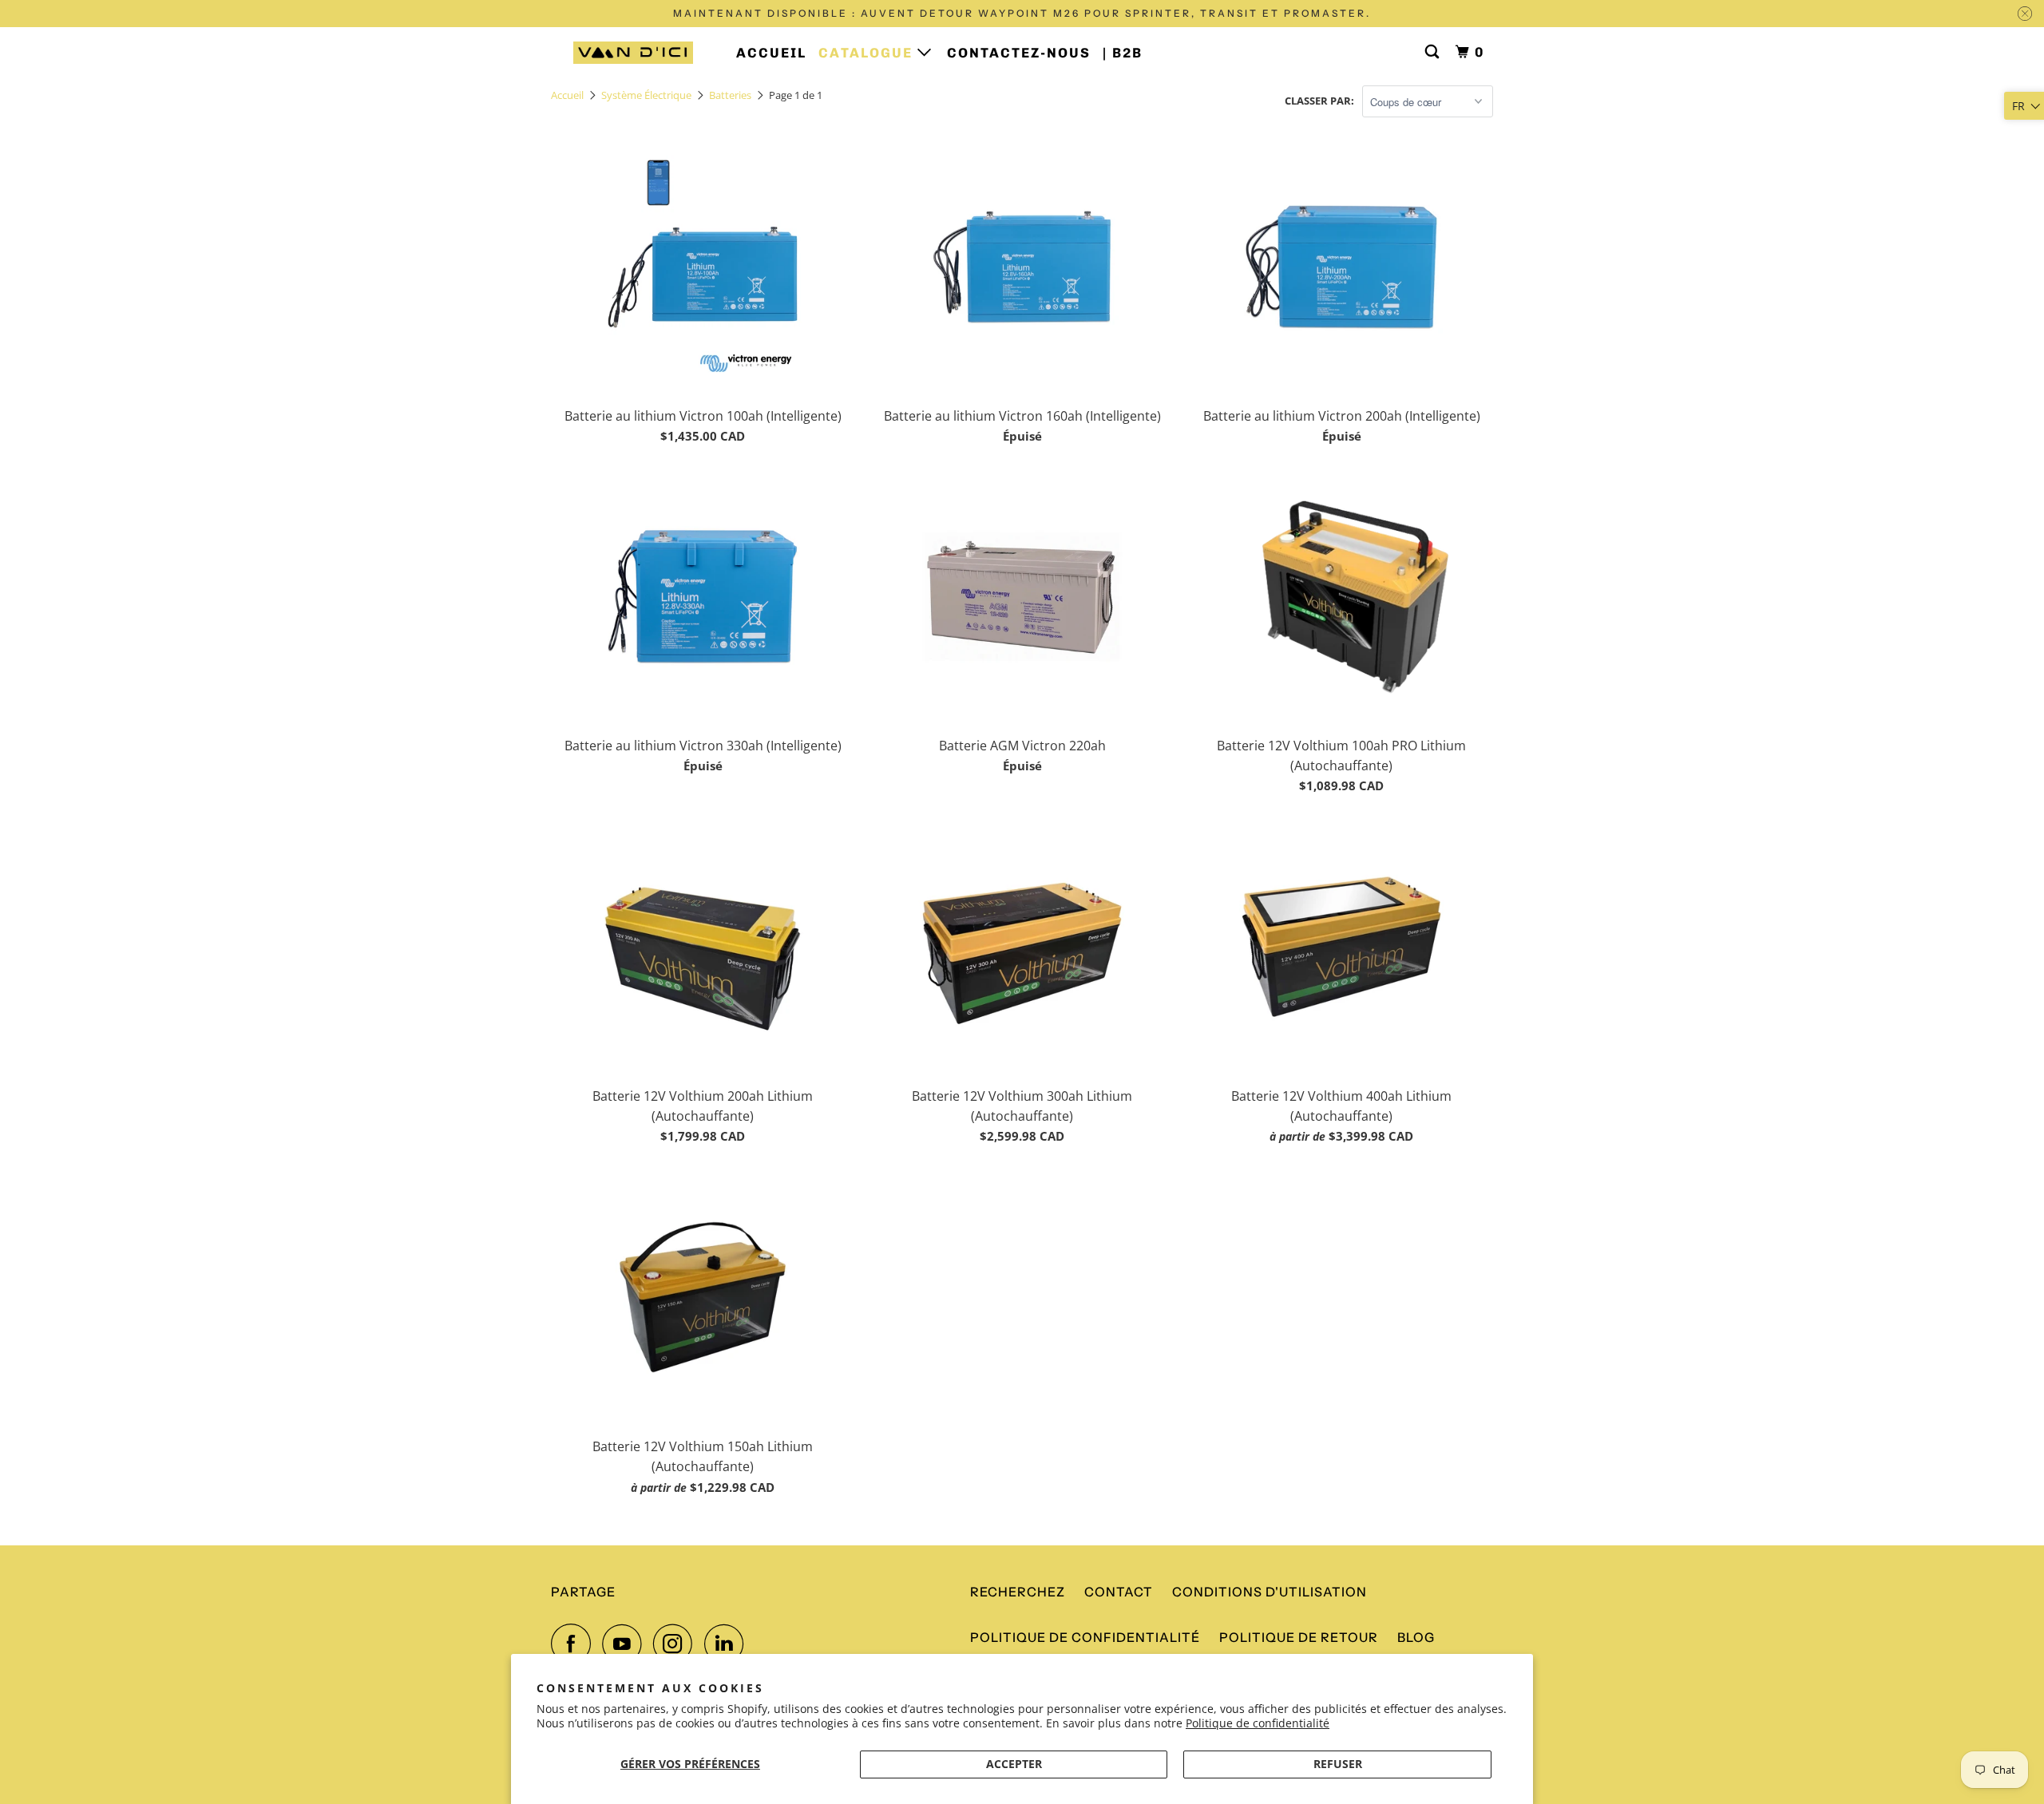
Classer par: (1319, 101)
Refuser (1338, 1764)
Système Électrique (646, 95)
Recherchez (1018, 1592)
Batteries (730, 95)
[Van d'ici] (633, 53)
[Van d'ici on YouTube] (626, 1644)
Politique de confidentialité (1258, 1723)
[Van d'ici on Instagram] (677, 1644)
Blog (1416, 1637)
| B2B (1123, 53)
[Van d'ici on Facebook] (575, 1644)
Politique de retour (1299, 1637)
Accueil (771, 53)
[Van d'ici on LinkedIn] (728, 1644)
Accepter (1014, 1764)
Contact (1119, 1592)
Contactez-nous (1019, 53)
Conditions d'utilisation (1270, 1592)
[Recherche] (1434, 52)
